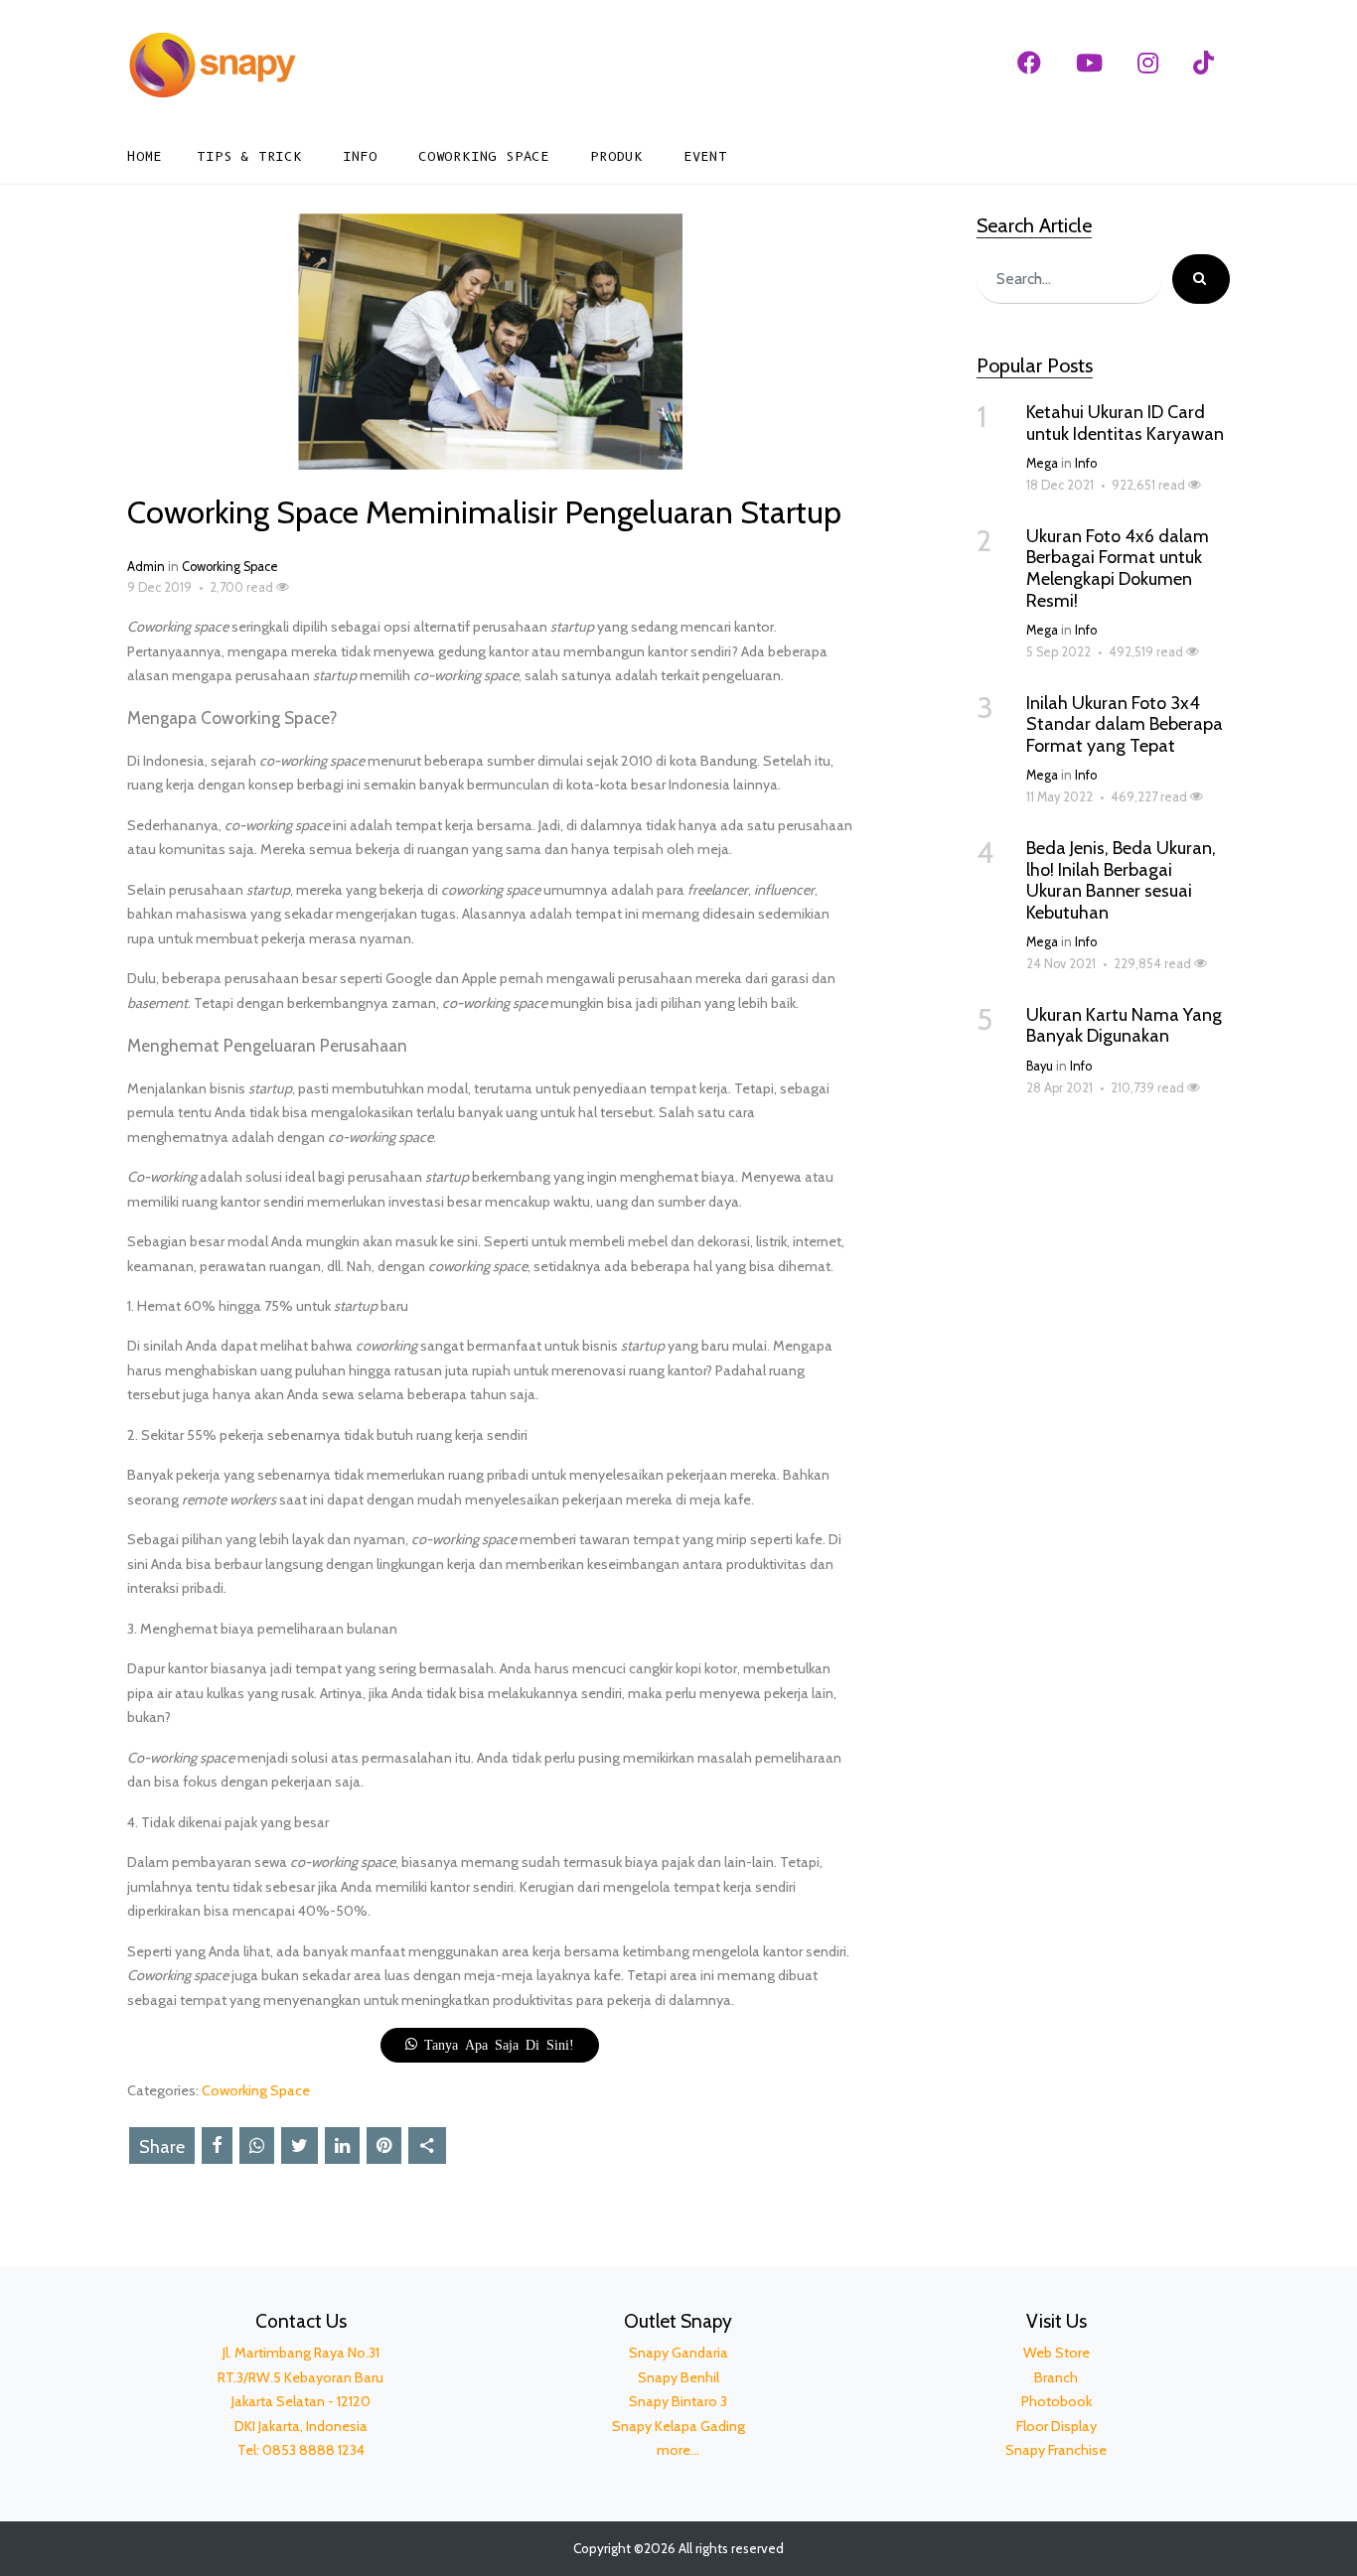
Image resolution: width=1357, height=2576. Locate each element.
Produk (616, 156)
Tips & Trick (249, 156)
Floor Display (1056, 2426)
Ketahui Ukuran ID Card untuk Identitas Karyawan (1125, 423)
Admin (146, 567)
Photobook (1056, 2401)
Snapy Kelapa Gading (678, 2426)
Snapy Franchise (1056, 2450)
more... (678, 2450)
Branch (1056, 2377)
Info (360, 156)
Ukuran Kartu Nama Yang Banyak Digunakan (1124, 1026)
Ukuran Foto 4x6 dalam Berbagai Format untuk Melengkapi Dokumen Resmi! (1118, 569)
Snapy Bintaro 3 (678, 2401)
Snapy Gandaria (678, 2353)
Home (145, 156)
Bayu (1040, 1066)
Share (162, 2147)
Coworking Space (484, 156)
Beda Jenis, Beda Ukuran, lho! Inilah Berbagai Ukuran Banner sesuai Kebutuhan (1121, 880)
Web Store (1056, 2353)
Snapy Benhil (678, 2377)
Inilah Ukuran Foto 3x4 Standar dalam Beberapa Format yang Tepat (1125, 724)
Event (705, 156)
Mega (1042, 463)
